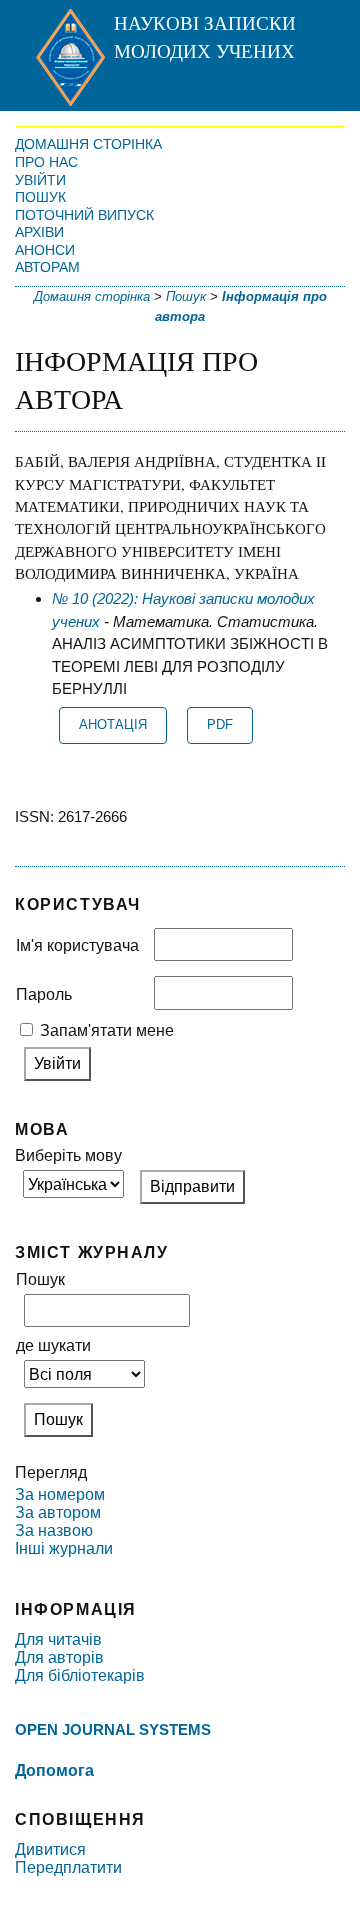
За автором (58, 1512)
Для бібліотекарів (80, 1675)
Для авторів (59, 1657)
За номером (60, 1494)
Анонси (45, 250)
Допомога (54, 1770)
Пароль (44, 994)
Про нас (46, 162)
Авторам (47, 267)
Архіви (39, 232)
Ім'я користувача (77, 945)
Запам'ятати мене (107, 1030)
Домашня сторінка (88, 144)
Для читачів (58, 1639)
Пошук (40, 197)
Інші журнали (64, 1548)
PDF (220, 725)
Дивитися (50, 1849)
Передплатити (68, 1867)
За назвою (54, 1530)
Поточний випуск (84, 215)
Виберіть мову (68, 1155)
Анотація (113, 725)
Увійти (40, 180)
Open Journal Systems (113, 1729)
